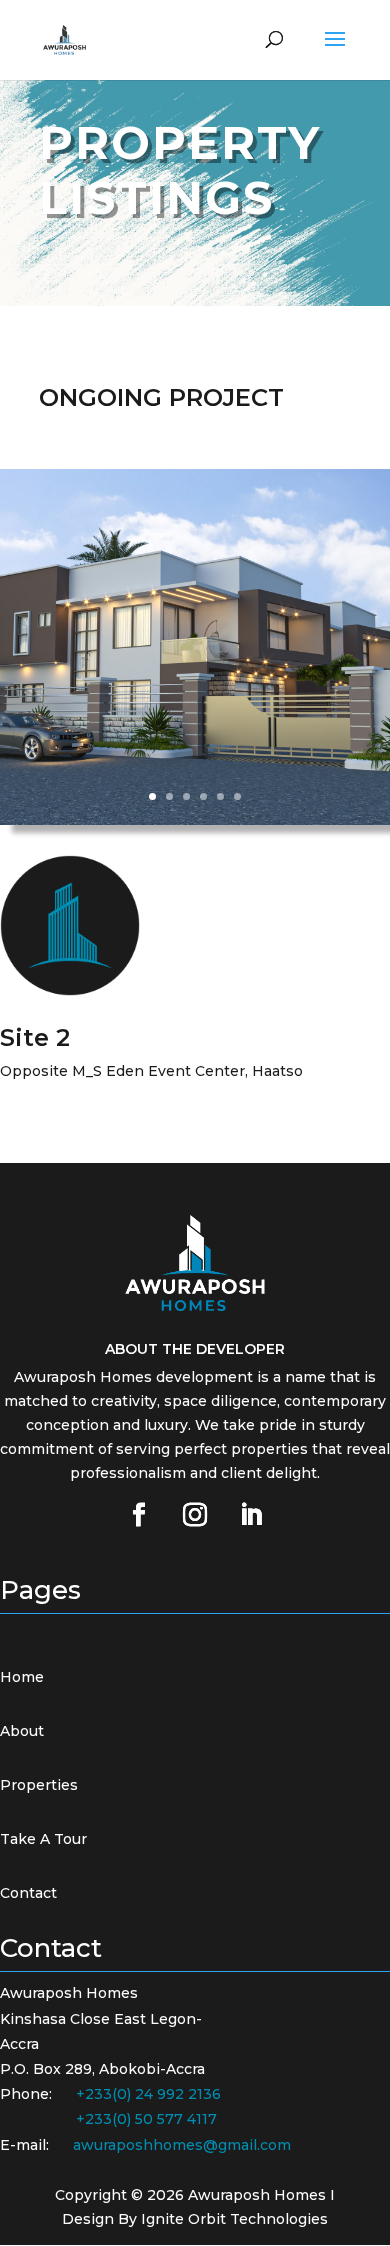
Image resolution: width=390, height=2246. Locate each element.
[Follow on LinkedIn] (251, 1515)
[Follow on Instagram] (195, 1515)
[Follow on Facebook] (139, 1515)
